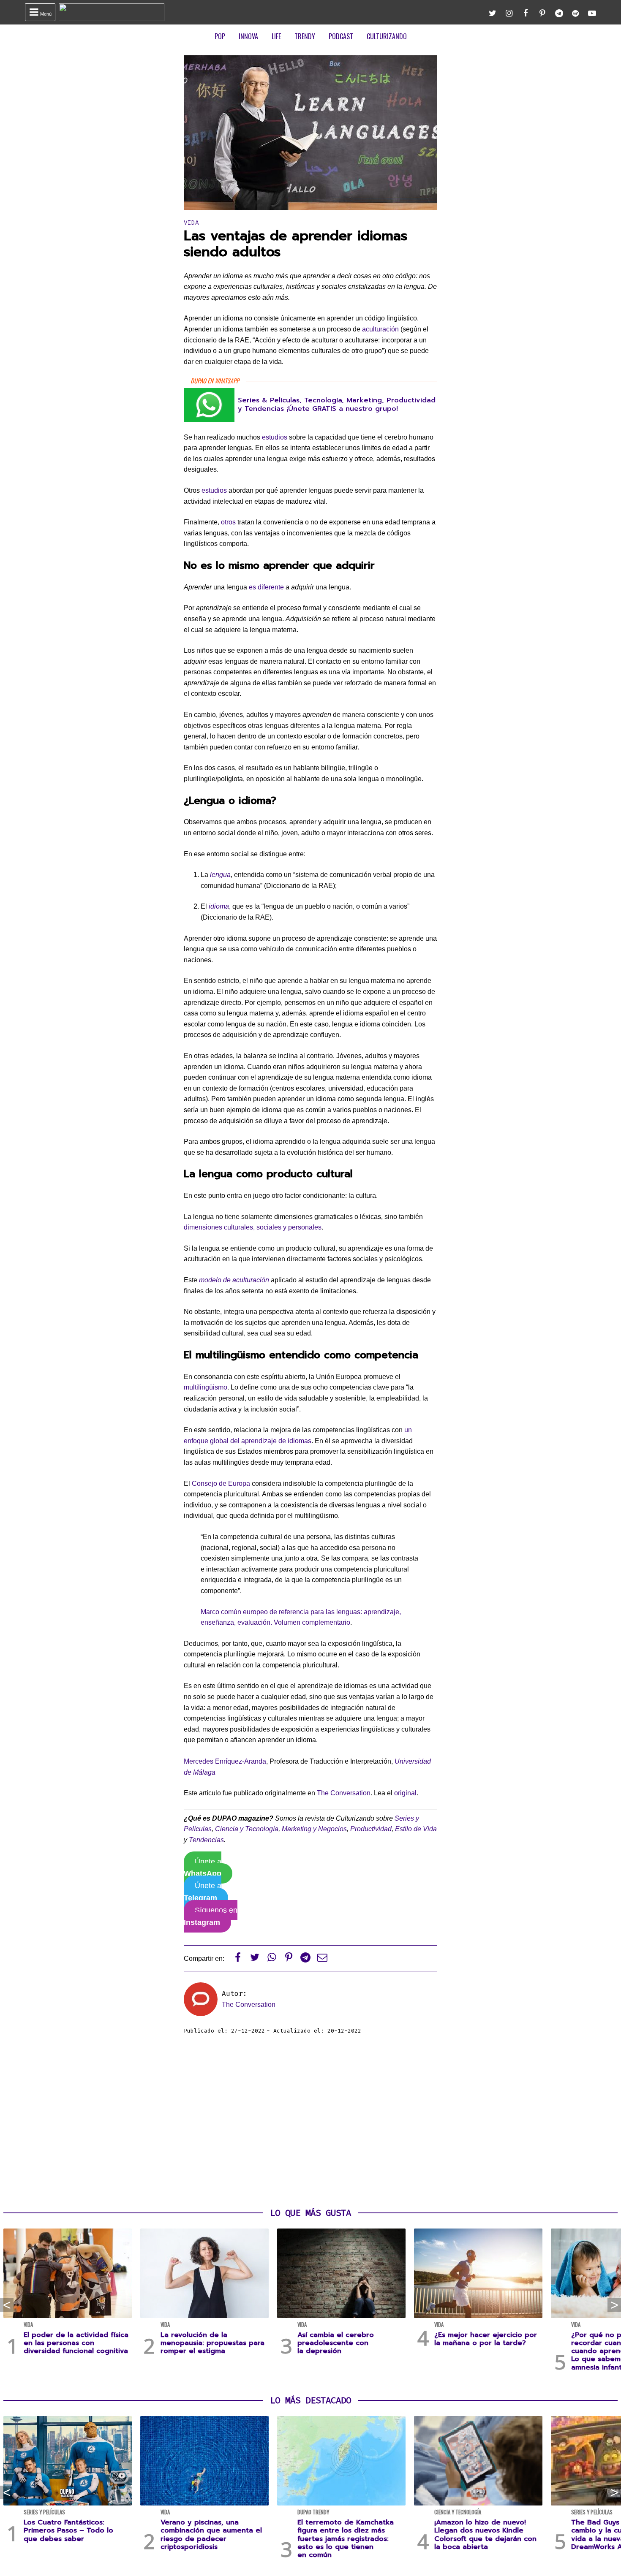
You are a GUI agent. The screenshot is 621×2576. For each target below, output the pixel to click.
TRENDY (305, 36)
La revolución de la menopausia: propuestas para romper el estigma (212, 2343)
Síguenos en (211, 1916)
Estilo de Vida (416, 1829)
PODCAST (341, 36)
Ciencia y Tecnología (247, 1829)
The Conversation (344, 1793)
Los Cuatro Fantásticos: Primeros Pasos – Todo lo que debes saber (68, 2530)
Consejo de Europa (221, 1483)
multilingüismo (206, 1387)
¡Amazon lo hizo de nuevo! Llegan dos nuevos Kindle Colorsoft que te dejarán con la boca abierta (485, 2535)
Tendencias (206, 1840)
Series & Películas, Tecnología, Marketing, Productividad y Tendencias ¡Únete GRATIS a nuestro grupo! (337, 404)
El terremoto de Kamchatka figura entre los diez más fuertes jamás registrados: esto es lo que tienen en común (346, 2539)
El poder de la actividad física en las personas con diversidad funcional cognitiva (76, 2343)
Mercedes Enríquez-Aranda (225, 1761)
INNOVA (248, 36)
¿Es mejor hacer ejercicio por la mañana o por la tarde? (486, 2339)
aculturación (380, 329)
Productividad (371, 1829)
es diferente (266, 587)
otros (228, 522)
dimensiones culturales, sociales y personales (253, 1227)
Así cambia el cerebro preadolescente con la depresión (336, 2343)
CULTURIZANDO (387, 36)
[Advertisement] (310, 2122)
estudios (275, 437)
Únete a (203, 1868)
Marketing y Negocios (314, 1829)
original (405, 1793)
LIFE (276, 36)
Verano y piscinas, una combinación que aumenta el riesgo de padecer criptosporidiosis (211, 2535)
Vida (191, 223)
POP (220, 36)
